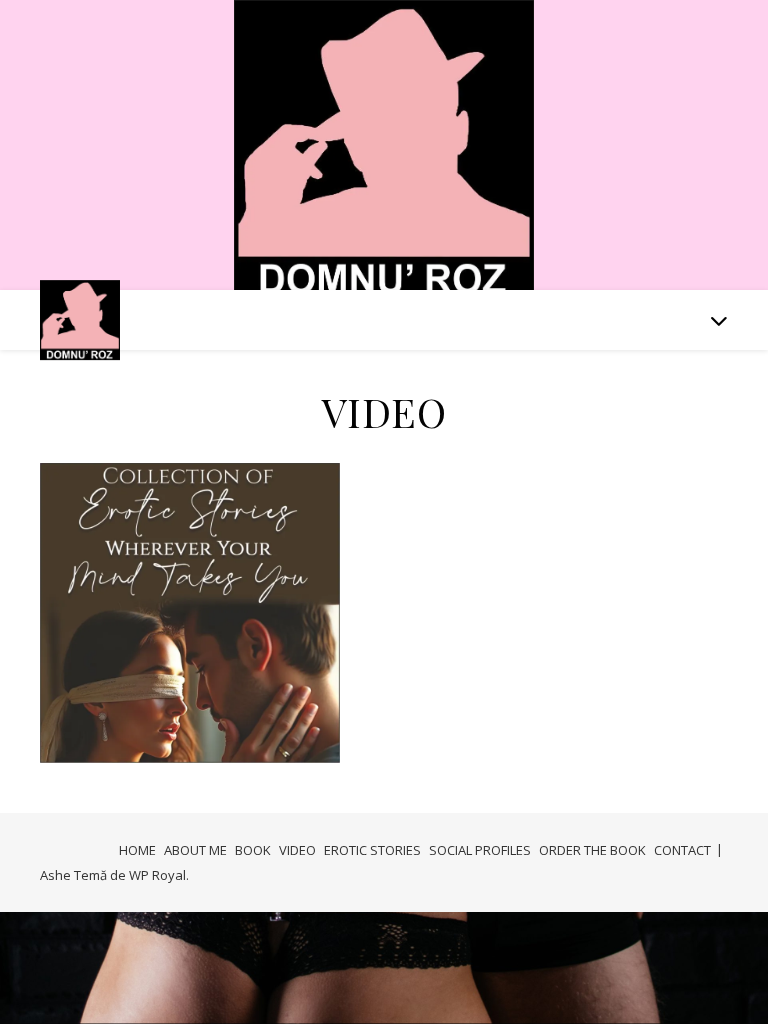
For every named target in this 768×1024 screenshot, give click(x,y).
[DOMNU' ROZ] (384, 149)
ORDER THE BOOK (592, 850)
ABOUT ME (195, 850)
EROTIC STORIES (372, 850)
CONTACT (682, 850)
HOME (137, 850)
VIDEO (297, 850)
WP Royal (157, 875)
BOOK (253, 850)
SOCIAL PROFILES (480, 850)
